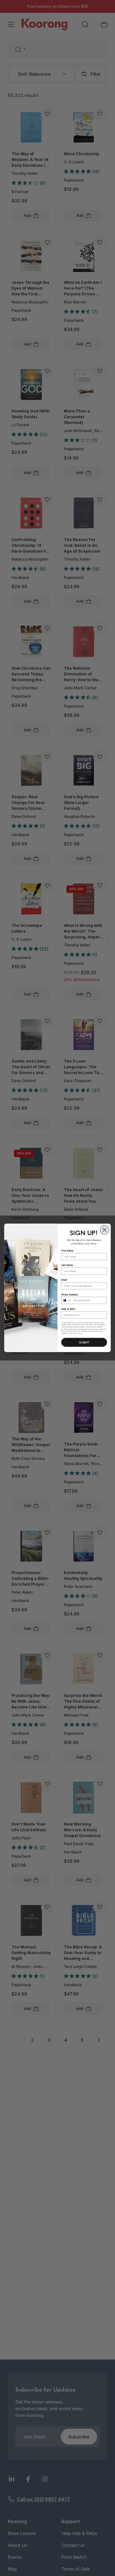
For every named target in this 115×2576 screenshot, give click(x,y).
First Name (67, 1251)
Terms (80, 1334)
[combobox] (66, 1301)
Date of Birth (68, 1309)
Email (64, 1280)
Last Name (67, 1265)
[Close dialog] (104, 1230)
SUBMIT (84, 1342)
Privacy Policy (72, 1334)
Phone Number (70, 1295)
